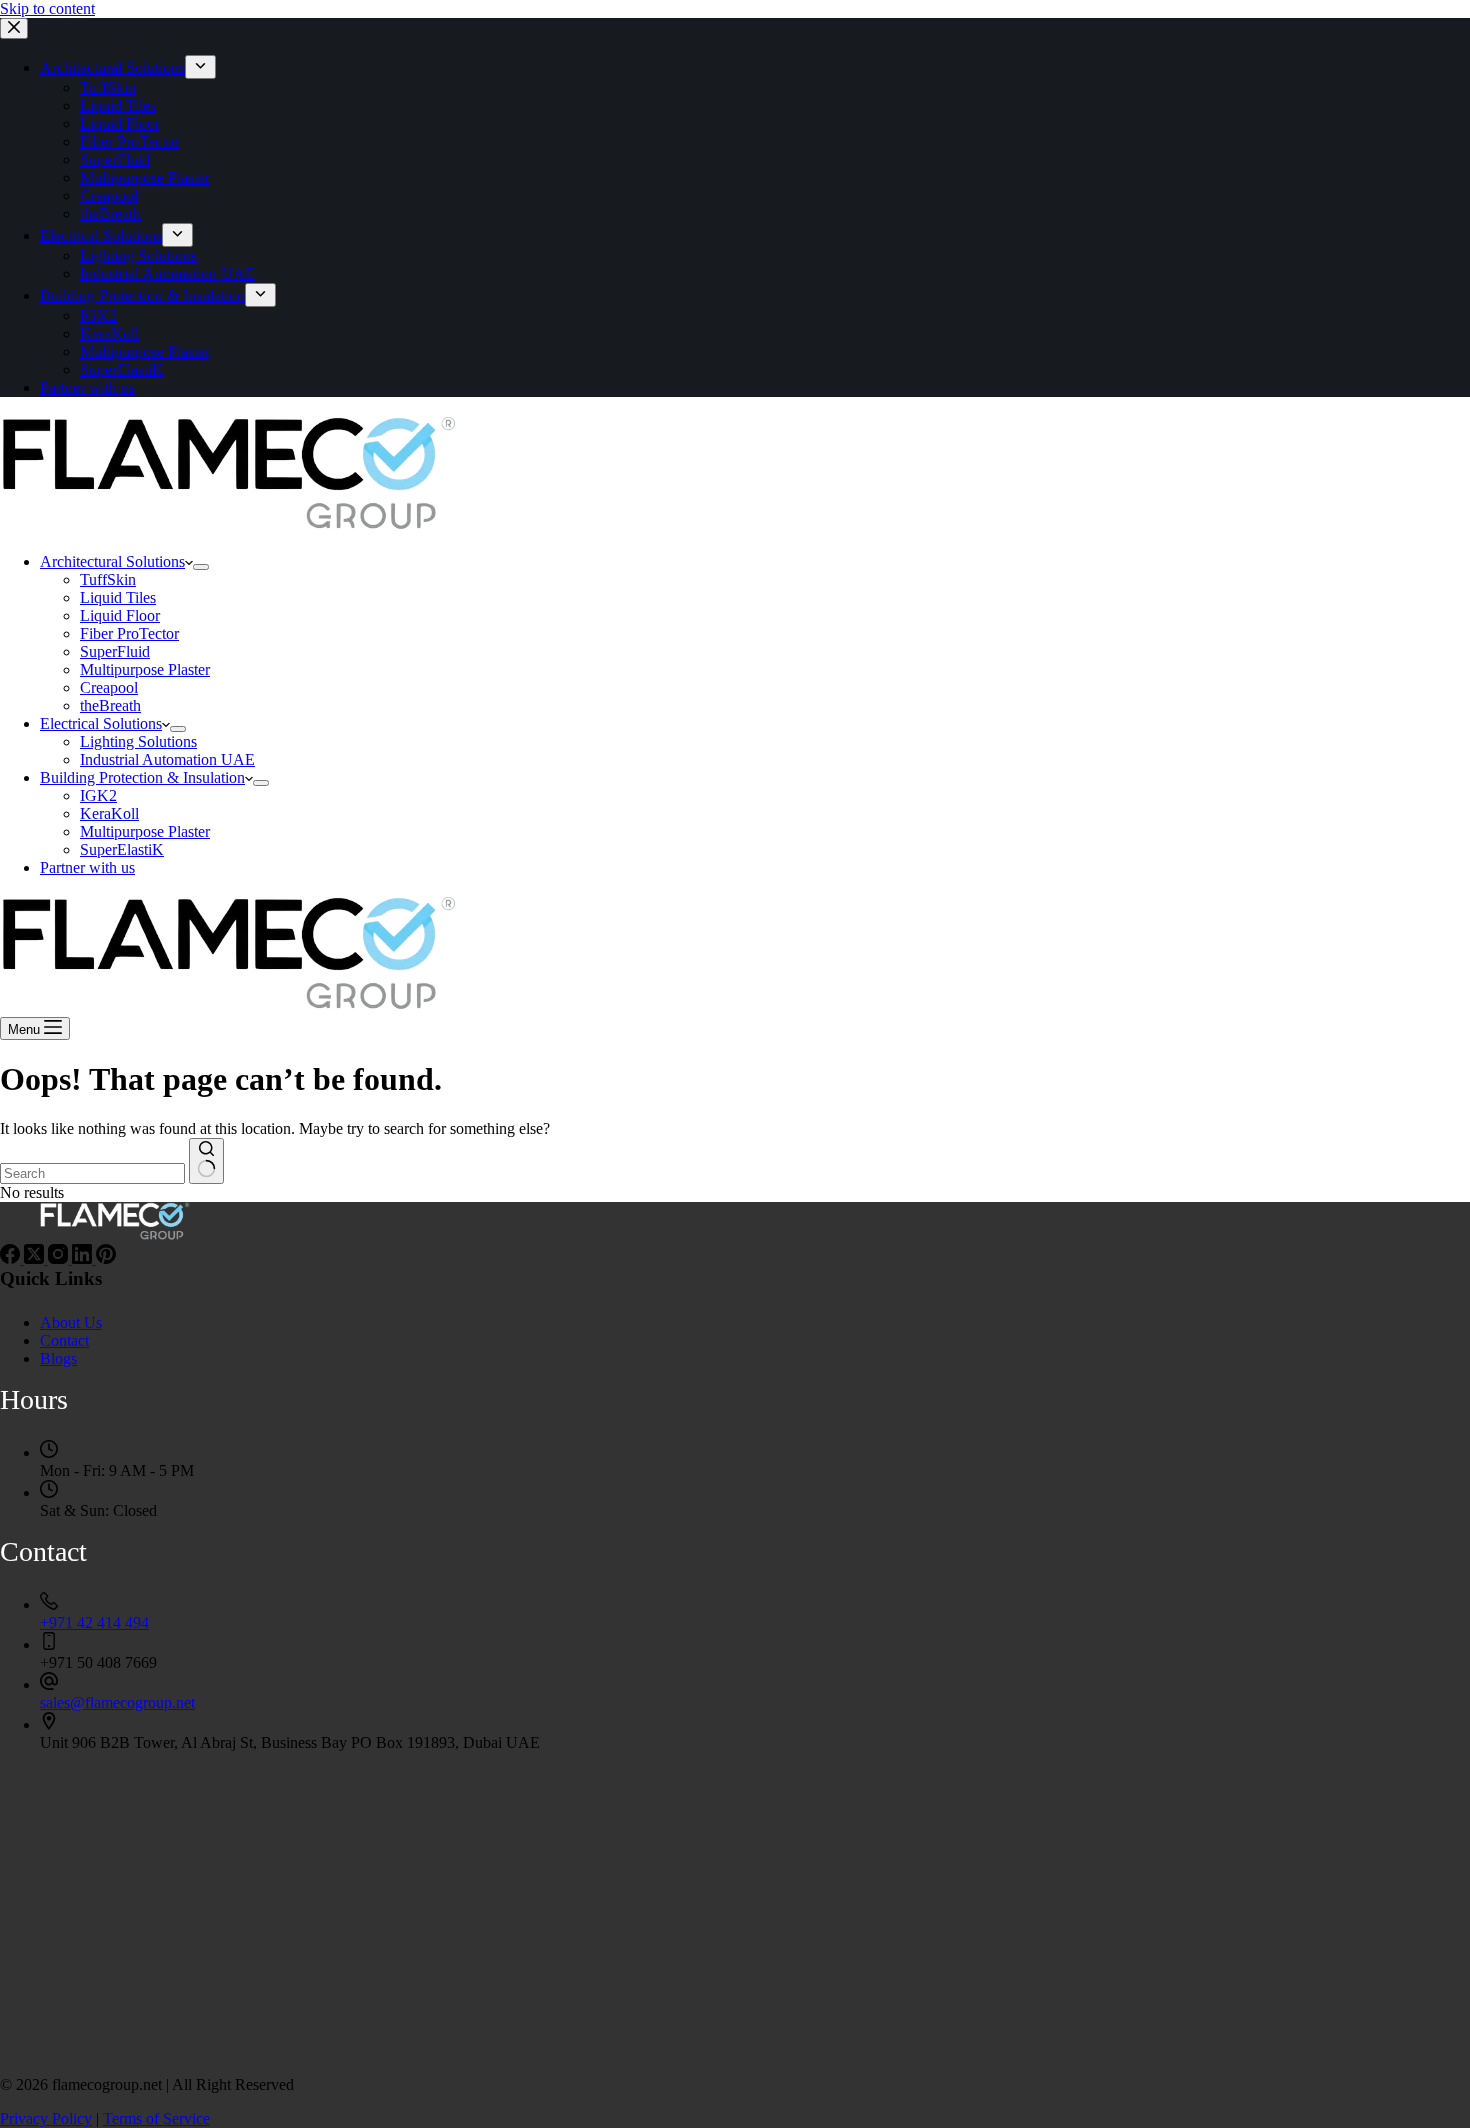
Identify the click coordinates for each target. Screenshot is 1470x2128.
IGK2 (98, 795)
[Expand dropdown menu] (201, 567)
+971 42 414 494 (94, 1622)
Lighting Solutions (138, 741)
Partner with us (87, 867)
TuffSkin (108, 579)
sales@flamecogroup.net (117, 1702)
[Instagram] (60, 1258)
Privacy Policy (46, 2118)
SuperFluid (115, 651)
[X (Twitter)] (36, 1258)
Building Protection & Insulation (142, 777)
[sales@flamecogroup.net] (49, 1684)
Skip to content (47, 8)
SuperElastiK (122, 849)
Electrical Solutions (101, 723)
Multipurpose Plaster (145, 669)
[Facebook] (12, 1258)
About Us (71, 1322)
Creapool (109, 687)
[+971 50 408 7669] (49, 1644)
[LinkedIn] (84, 1258)
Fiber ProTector (129, 633)
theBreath (110, 705)
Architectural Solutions (112, 561)
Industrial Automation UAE (167, 759)
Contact (64, 1340)
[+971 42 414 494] (49, 1604)
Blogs (58, 1358)
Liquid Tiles (118, 597)
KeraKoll (109, 813)
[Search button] (206, 1161)
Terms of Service (156, 2118)
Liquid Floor (120, 615)
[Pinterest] (106, 1258)
